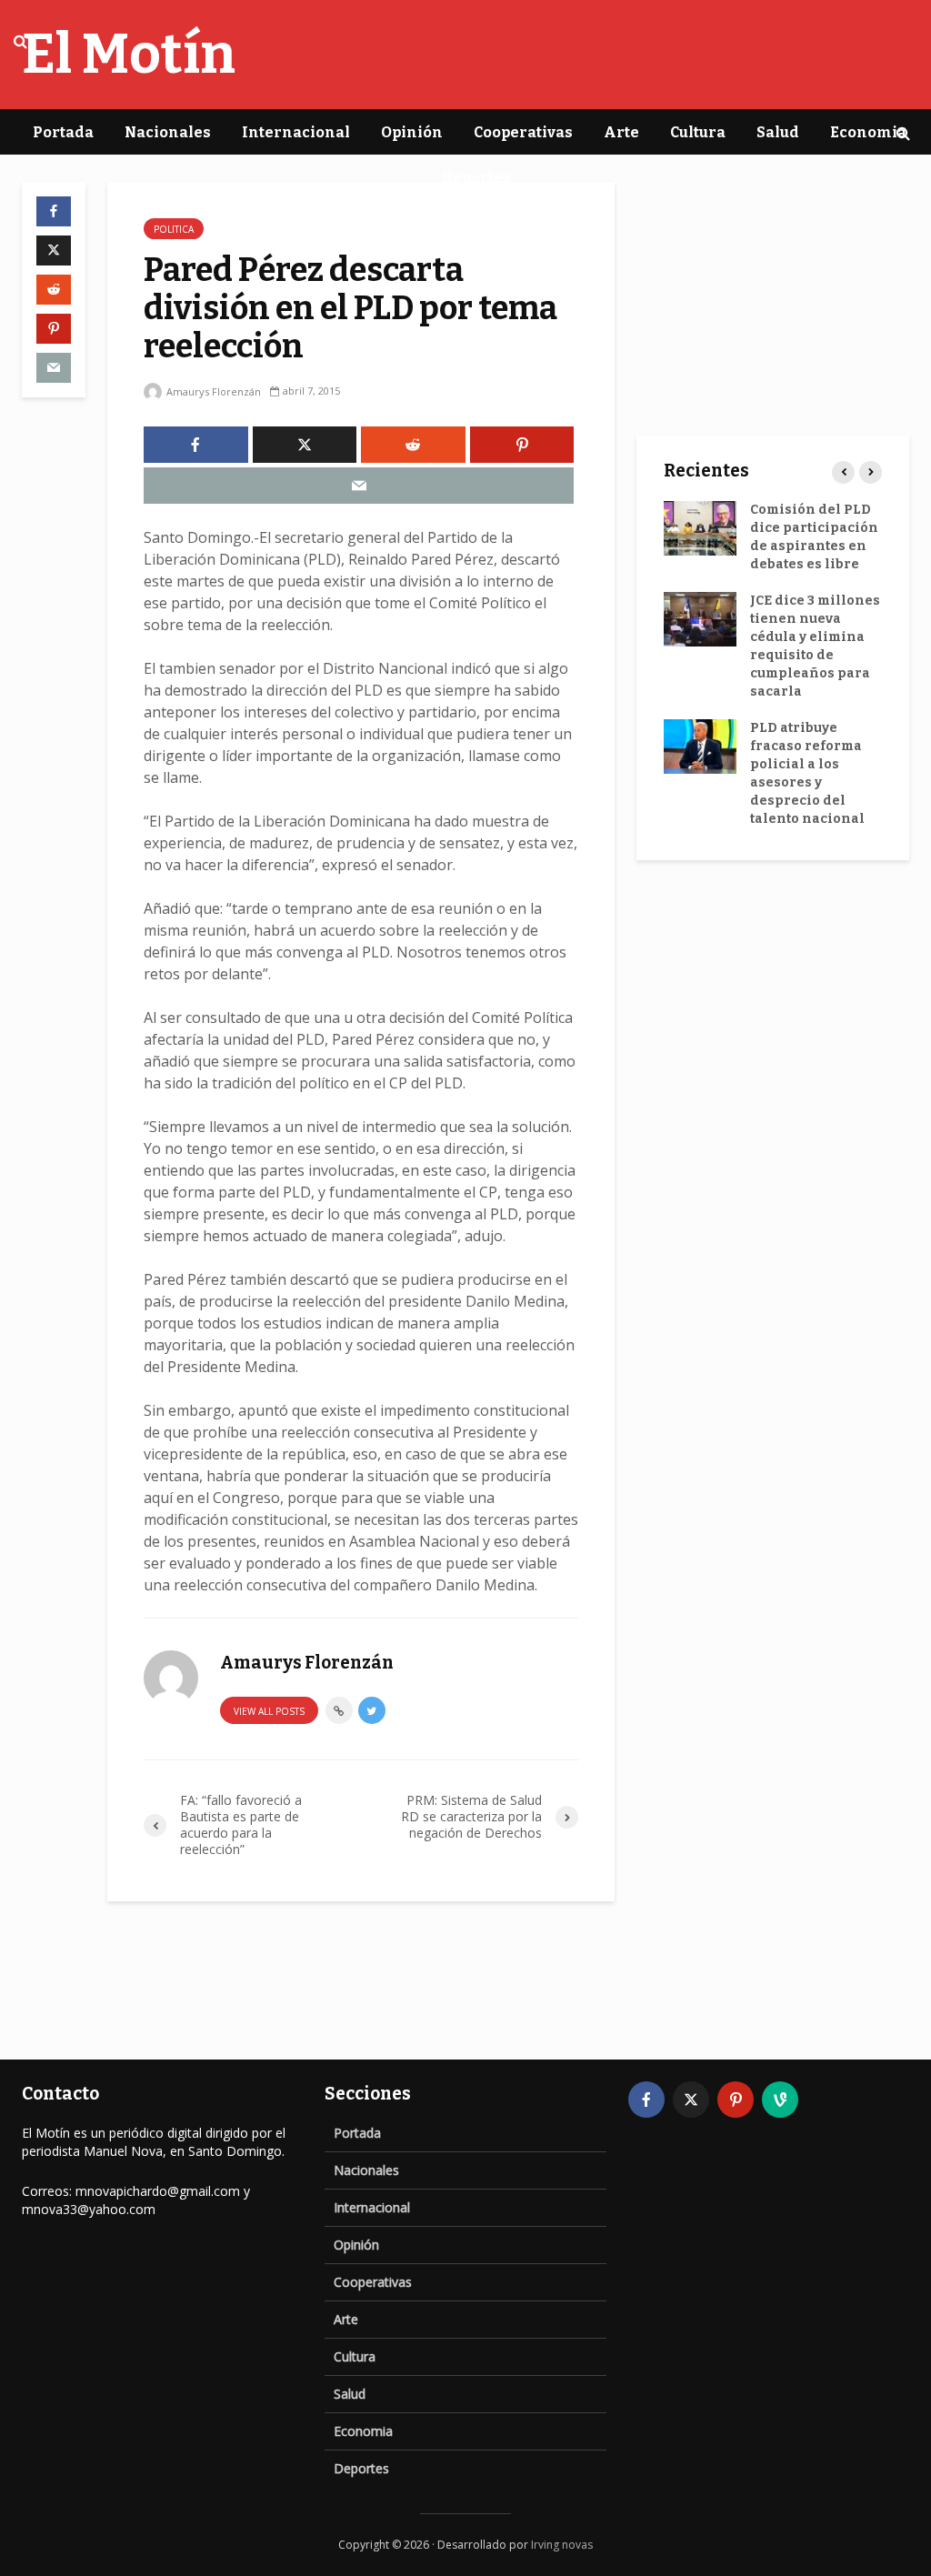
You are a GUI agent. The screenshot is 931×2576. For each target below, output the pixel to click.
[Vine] (780, 2100)
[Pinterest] (736, 2100)
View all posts (269, 1711)
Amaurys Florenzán (212, 391)
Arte (621, 132)
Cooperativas (523, 132)
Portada (63, 132)
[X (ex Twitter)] (691, 2100)
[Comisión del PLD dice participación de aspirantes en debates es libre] (700, 528)
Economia (868, 132)
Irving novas (562, 2545)
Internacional (296, 132)
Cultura (698, 132)
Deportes (476, 178)
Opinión (412, 132)
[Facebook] (646, 2100)
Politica (174, 229)
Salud (778, 132)
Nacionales (168, 132)
